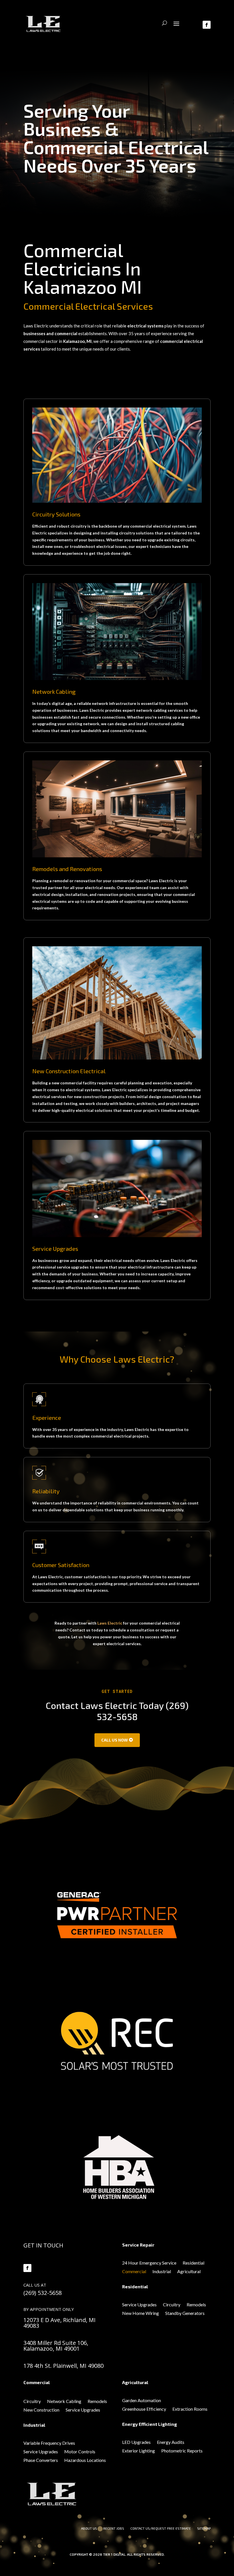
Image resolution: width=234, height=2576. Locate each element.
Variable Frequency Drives (49, 2443)
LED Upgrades (136, 2442)
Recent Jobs (114, 2528)
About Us (89, 2528)
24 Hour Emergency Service (149, 2263)
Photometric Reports (182, 2451)
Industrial (162, 2272)
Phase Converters (41, 2460)
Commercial (134, 2272)
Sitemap (204, 2528)
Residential (193, 2263)
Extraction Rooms (190, 2409)
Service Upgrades (139, 2305)
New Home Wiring (141, 2313)
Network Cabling (64, 2402)
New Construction (41, 2410)
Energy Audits (171, 2442)
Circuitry (172, 2305)
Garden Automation (142, 2401)
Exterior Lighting (139, 2451)
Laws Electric (110, 1623)
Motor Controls (80, 2452)
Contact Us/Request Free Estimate (161, 2528)
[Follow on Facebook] (27, 2268)
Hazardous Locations (85, 2460)
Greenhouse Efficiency (144, 2409)
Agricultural (189, 2272)
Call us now (115, 1740)
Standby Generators (185, 2313)
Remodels (196, 2305)
